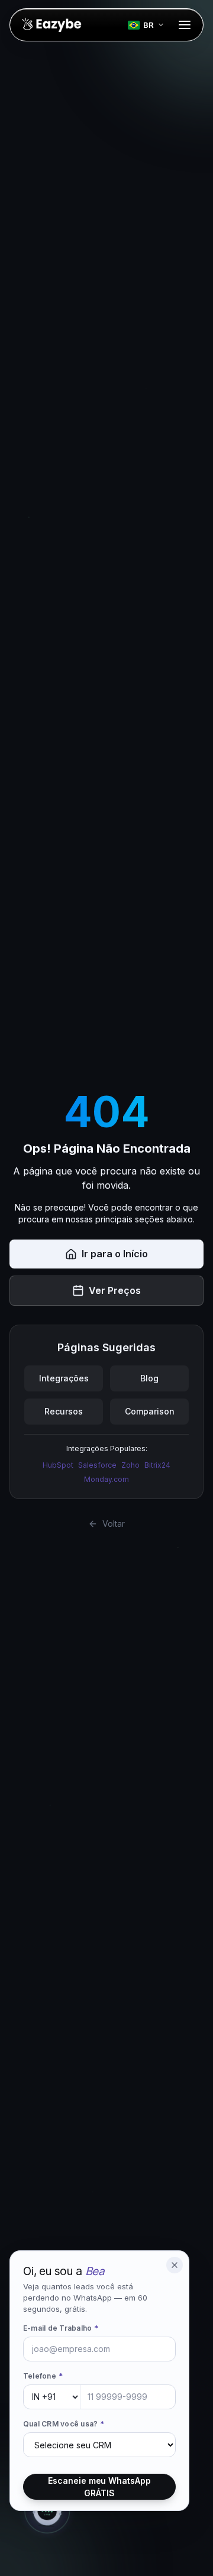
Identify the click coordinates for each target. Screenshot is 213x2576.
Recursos (64, 1411)
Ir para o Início (115, 1254)
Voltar (114, 1524)
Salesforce (97, 1465)
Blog (149, 1378)
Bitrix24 (157, 1465)
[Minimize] (175, 2265)
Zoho (130, 1465)
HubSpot (58, 1465)
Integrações (64, 1378)
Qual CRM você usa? (64, 2424)
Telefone (43, 2376)
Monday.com (106, 1479)
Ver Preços (115, 1290)
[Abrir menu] (185, 25)
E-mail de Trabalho (61, 2328)
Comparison (150, 1411)
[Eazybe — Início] (51, 25)
